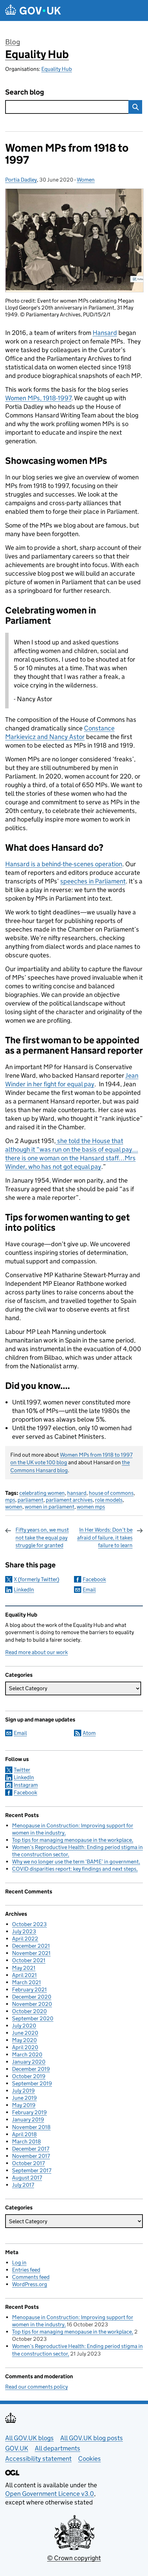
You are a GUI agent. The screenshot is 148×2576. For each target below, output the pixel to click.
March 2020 (27, 2055)
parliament (30, 1500)
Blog (13, 42)
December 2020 (32, 1997)
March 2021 (27, 1982)
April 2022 (25, 1939)
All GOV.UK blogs (29, 2438)
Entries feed (26, 2270)
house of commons (111, 1493)
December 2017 (31, 2149)
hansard (77, 1493)
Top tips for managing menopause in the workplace (72, 1840)
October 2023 (29, 1924)
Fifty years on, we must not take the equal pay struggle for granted (42, 1537)
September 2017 (32, 2170)
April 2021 (24, 1975)
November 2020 (32, 2004)
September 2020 (33, 2018)
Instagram (26, 1785)
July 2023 (24, 1931)
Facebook (94, 1579)
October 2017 (28, 2163)
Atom (89, 1733)
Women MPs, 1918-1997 (38, 398)
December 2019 (31, 2069)
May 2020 (24, 2040)
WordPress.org (30, 2284)
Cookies (89, 2459)
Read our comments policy (36, 2387)
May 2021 (24, 1968)
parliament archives (69, 1500)
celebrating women (42, 1493)
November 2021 (31, 1953)
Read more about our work (36, 1652)
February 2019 (29, 2112)
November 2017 (31, 2156)
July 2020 (24, 2026)
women (14, 1507)
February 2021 (29, 1990)
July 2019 (23, 2091)
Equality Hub (37, 54)
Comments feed (31, 2277)
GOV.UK (17, 2448)
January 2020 (29, 2062)
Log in (19, 2263)
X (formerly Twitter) (36, 1579)
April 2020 (25, 2047)
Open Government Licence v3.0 (50, 2494)
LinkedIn (24, 1590)
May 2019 (24, 2105)
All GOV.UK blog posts (92, 2438)
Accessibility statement (38, 2459)
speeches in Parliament (93, 881)
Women (86, 180)
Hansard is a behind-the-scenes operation (64, 864)
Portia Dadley (21, 180)
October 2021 (29, 1960)
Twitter (22, 1770)
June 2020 (25, 2033)
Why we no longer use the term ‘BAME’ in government (75, 1862)
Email (89, 1590)
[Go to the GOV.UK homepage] (33, 10)
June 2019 (24, 2098)
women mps (91, 1507)
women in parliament (50, 1507)
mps (10, 1500)
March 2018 (27, 2142)
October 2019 (29, 2076)
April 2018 (24, 2134)
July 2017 (23, 2185)
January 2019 (28, 2120)
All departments (57, 2448)
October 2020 (29, 2011)
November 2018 (31, 2127)
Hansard (105, 333)
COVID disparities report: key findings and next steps (74, 1869)
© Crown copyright (74, 2558)
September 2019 (32, 2083)
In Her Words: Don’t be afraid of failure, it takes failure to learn (105, 1537)
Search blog (25, 92)
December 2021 (31, 1946)
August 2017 (27, 2178)
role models (109, 1500)
